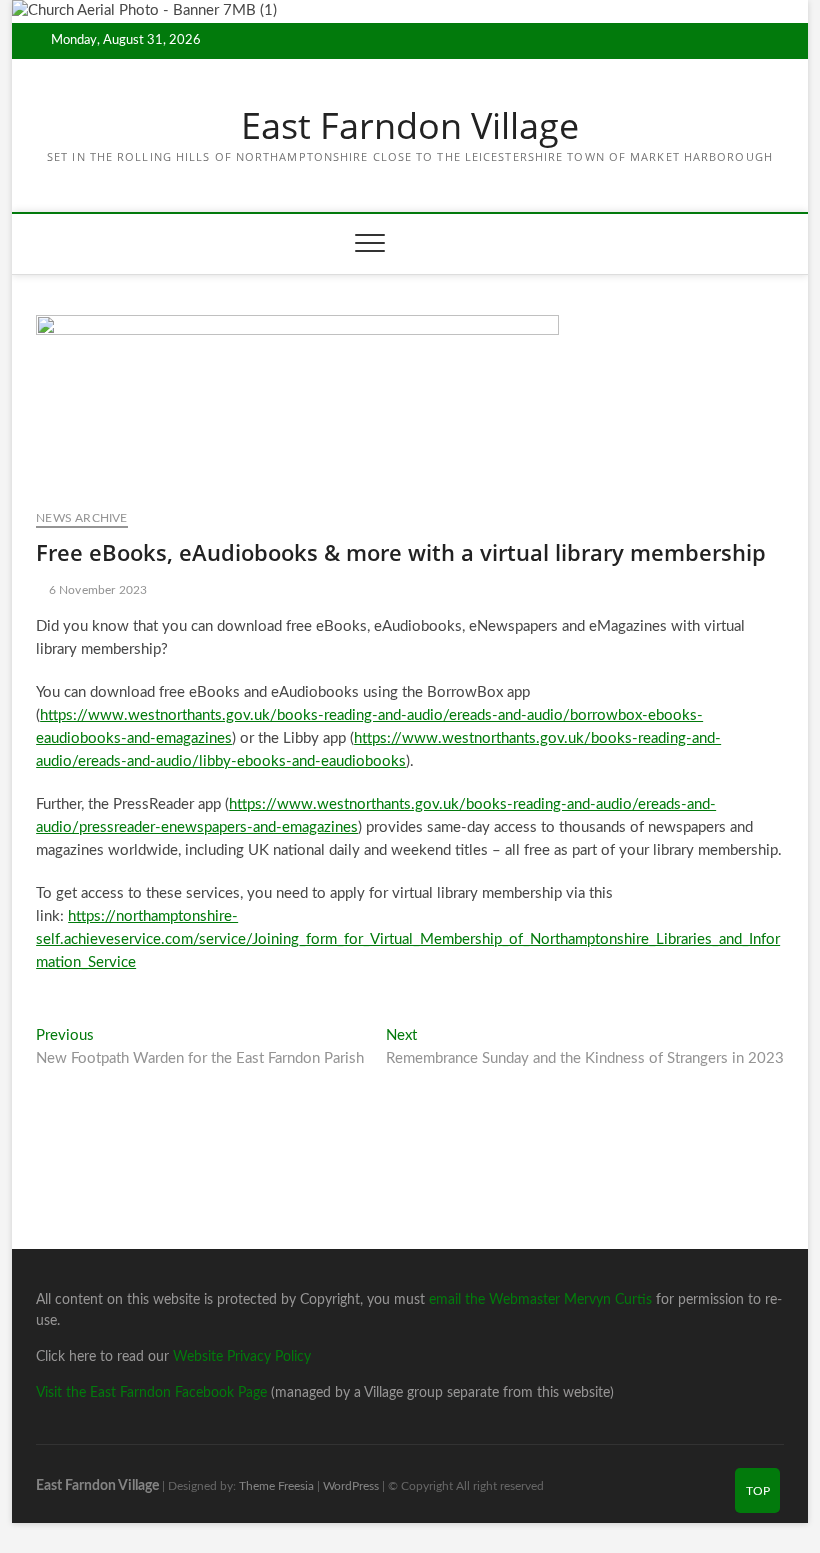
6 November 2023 (96, 590)
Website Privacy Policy (242, 1357)
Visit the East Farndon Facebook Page (151, 1393)
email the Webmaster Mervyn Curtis (540, 1300)
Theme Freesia (276, 1486)
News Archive (81, 518)
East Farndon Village (410, 126)
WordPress (351, 1486)
